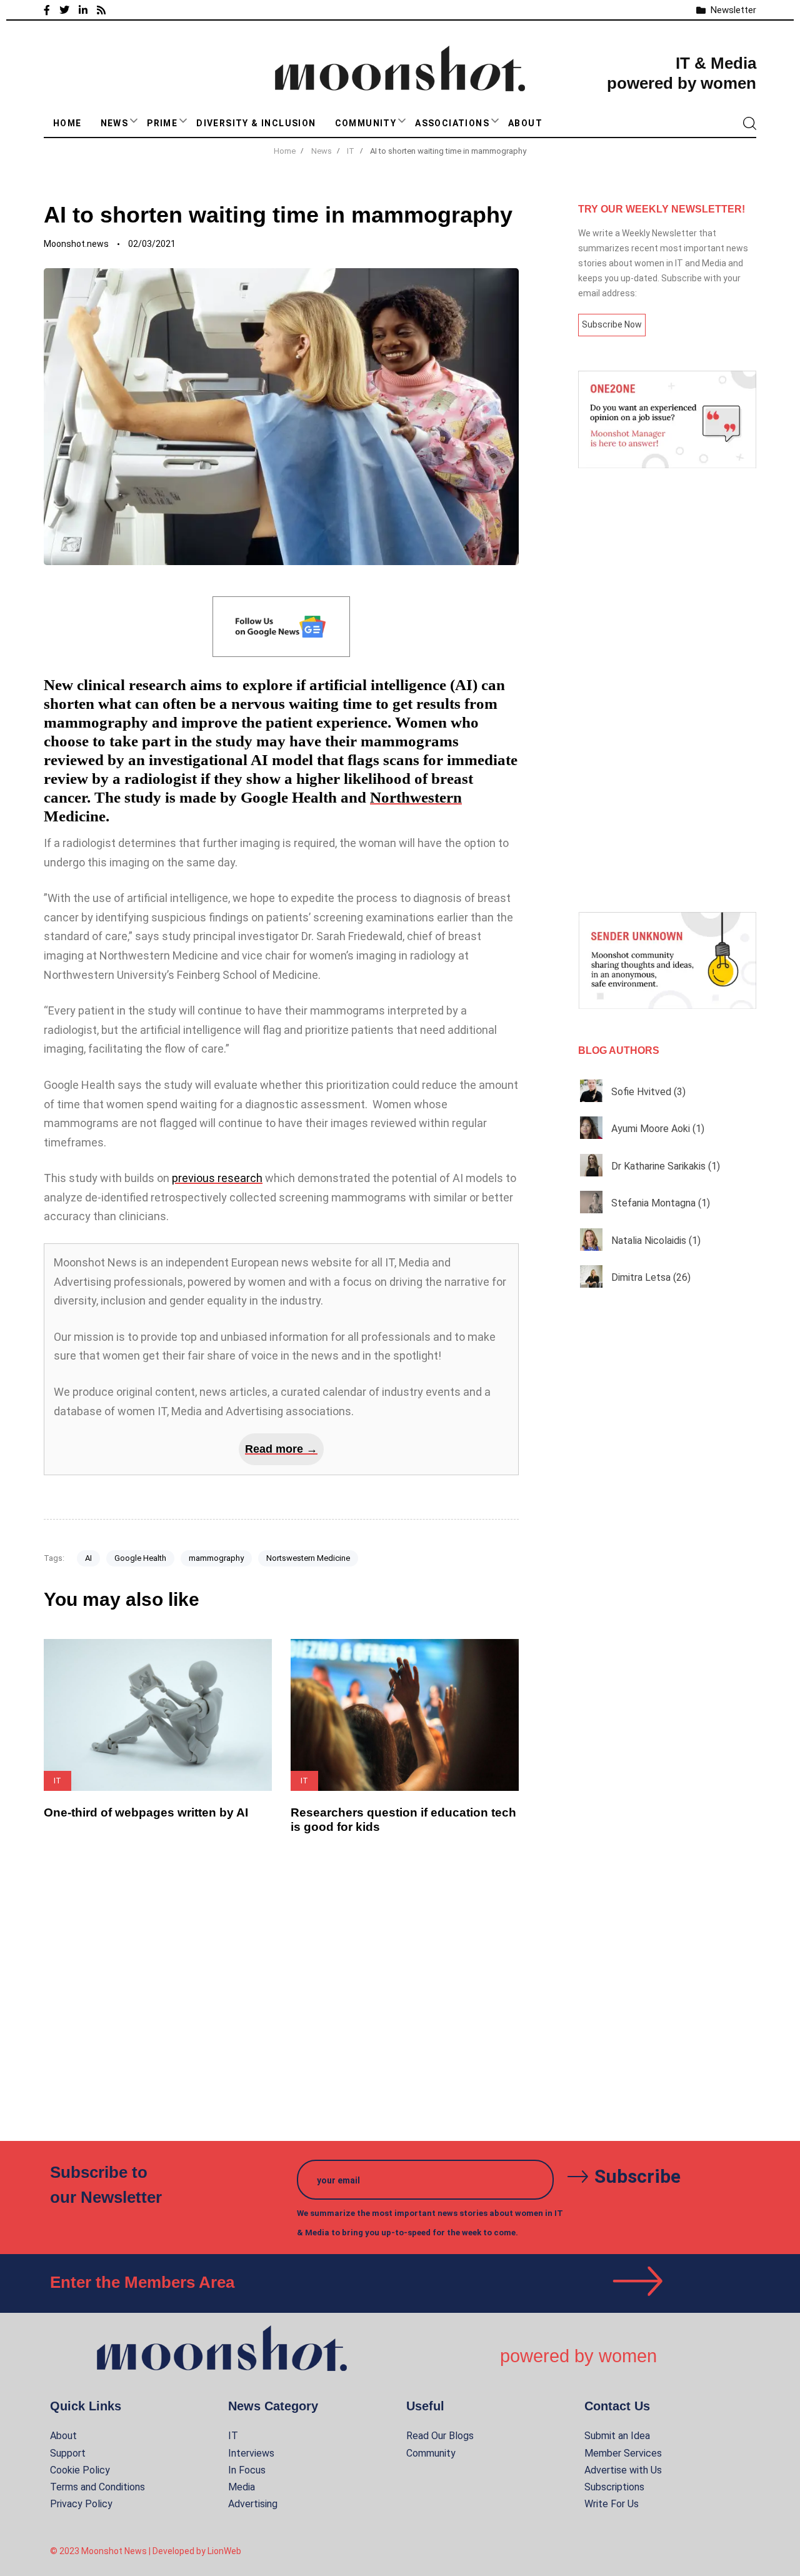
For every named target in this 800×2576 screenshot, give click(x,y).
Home (67, 123)
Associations (452, 123)
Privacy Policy (81, 2504)
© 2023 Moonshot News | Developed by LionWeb (146, 2551)
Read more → (281, 1449)
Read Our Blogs (440, 2436)
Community (366, 123)
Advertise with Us (623, 2470)
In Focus (247, 2470)
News (115, 123)
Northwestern (416, 797)
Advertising (253, 2504)
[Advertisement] (667, 690)
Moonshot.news (76, 244)
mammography (216, 1558)
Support (68, 2453)
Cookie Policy (80, 2470)
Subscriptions (614, 2487)
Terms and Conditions (97, 2487)
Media (242, 2487)
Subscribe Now (612, 324)
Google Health (140, 1558)
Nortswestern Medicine (308, 1558)
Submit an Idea (617, 2436)
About (525, 123)
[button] (134, 121)
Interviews (251, 2453)
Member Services (623, 2453)
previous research (217, 1178)
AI (88, 1558)
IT (233, 2436)
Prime (162, 123)
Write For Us (612, 2504)
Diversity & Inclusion (256, 123)
